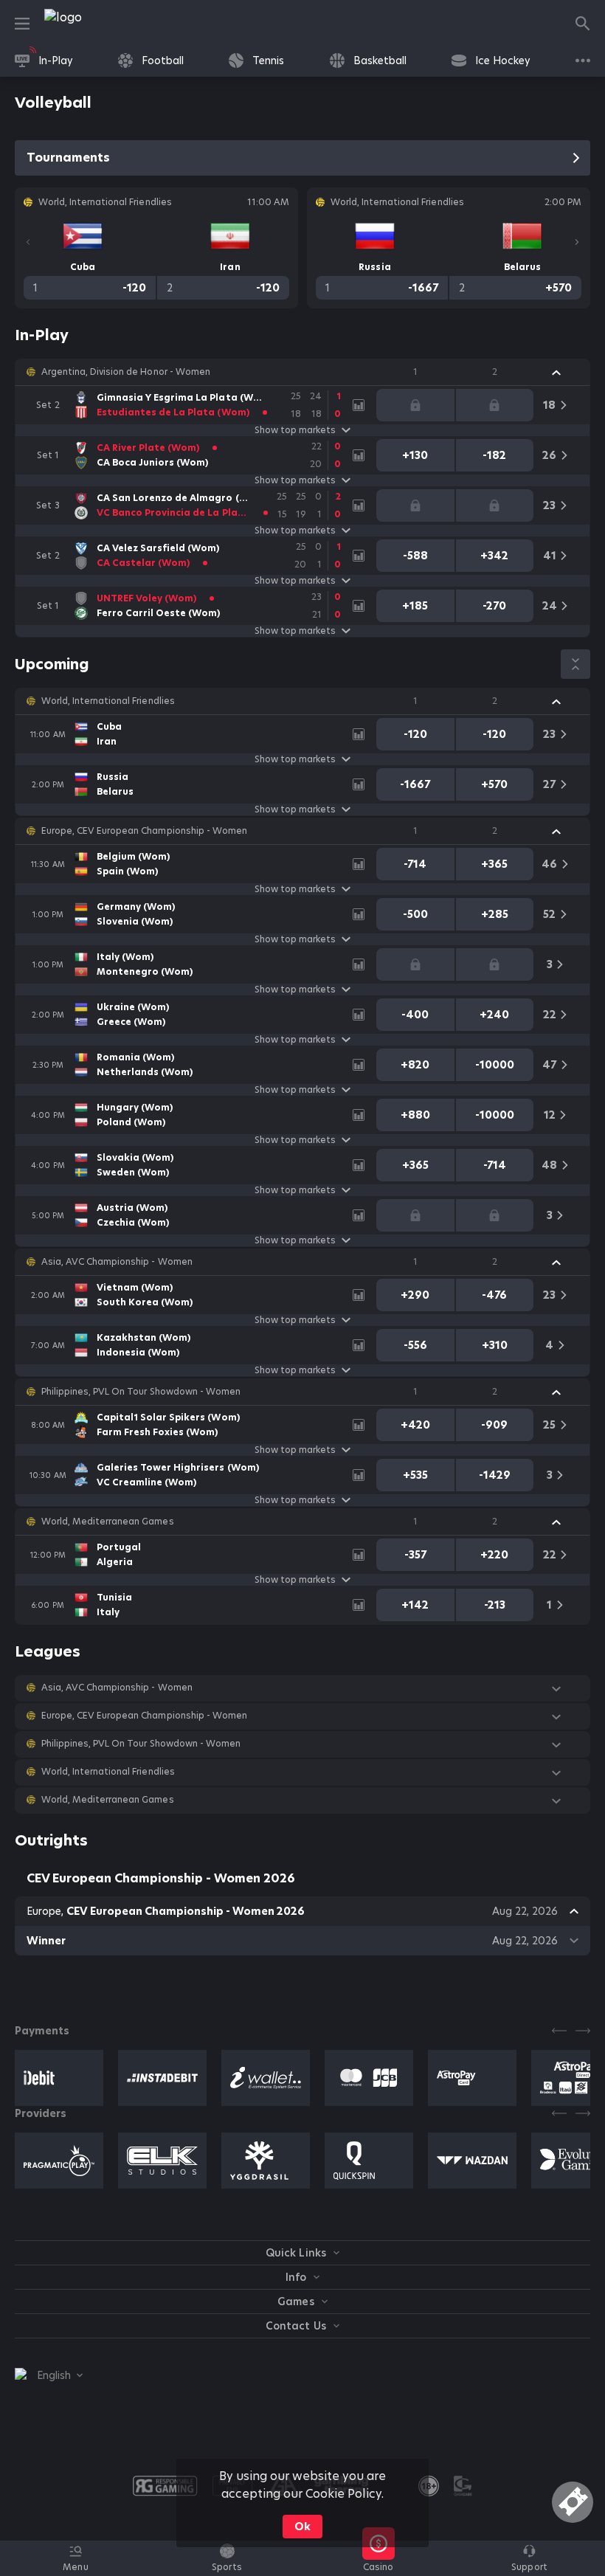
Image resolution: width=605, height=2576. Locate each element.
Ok (302, 2527)
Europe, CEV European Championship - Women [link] (144, 831)
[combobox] (49, 2375)
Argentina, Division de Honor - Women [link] (126, 372)
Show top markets (295, 430)
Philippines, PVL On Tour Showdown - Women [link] (141, 1392)
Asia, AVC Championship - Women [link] (117, 1262)
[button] (302, 372)
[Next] (577, 242)
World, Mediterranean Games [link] (108, 1522)
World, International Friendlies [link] (108, 701)
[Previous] (28, 242)
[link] (96, 24)
